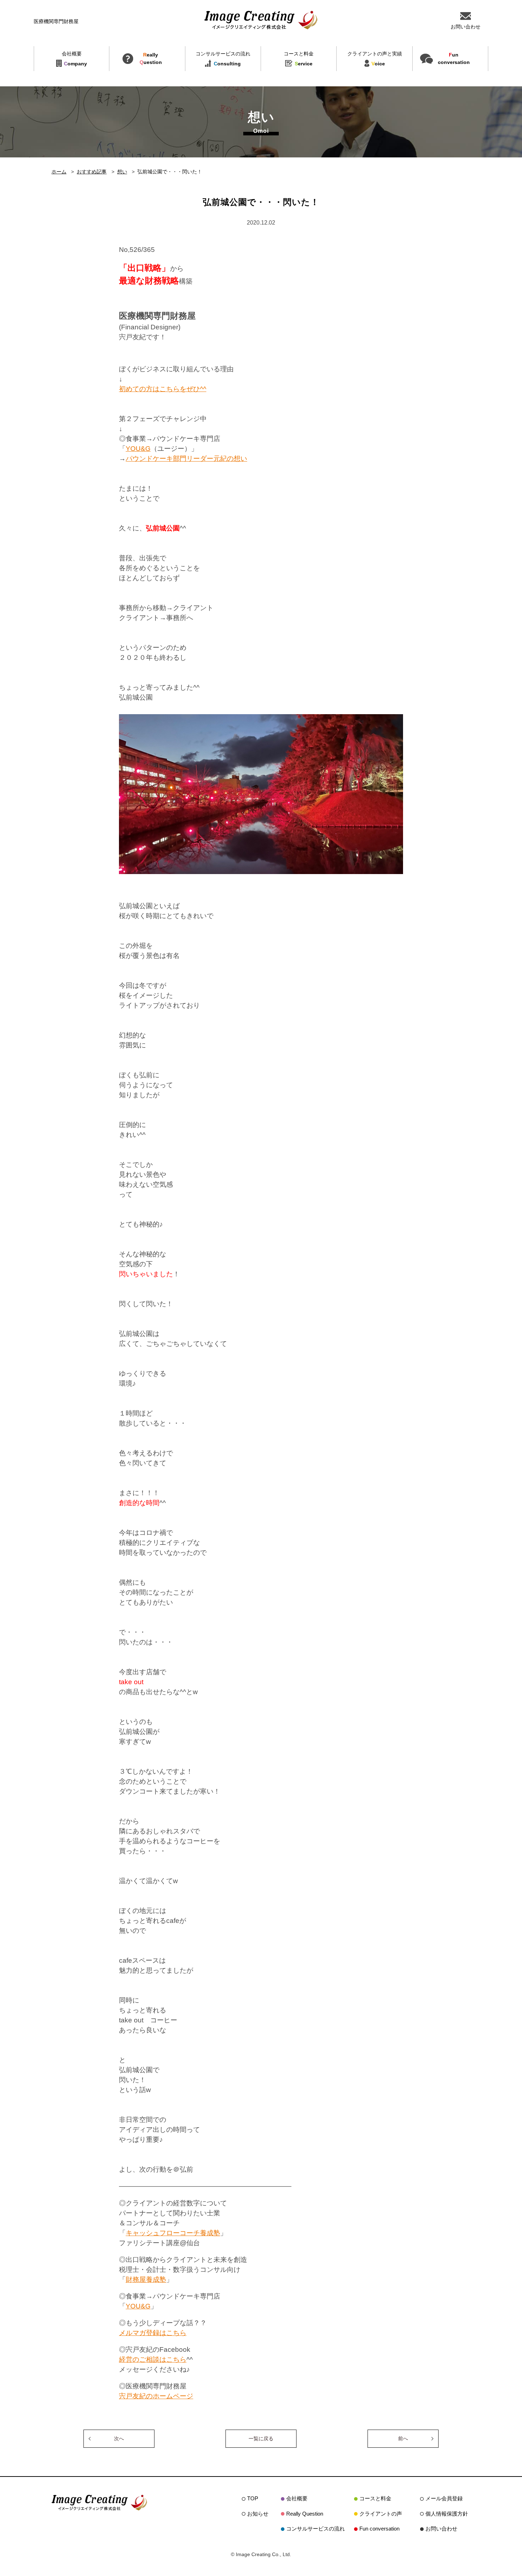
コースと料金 (375, 2498)
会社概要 (297, 2498)
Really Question (305, 2514)
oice (375, 59)
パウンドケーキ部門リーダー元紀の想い (186, 459)
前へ (403, 2438)
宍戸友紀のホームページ (156, 2396)
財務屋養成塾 (146, 2279)
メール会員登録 (444, 2498)
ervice (299, 59)
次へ (119, 2438)
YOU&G (138, 449)
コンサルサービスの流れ (316, 2529)
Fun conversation (379, 2529)
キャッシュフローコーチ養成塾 (173, 2233)
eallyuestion (151, 58)
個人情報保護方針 (447, 2514)
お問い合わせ (441, 2529)
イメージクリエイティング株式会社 (261, 20)
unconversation (454, 58)
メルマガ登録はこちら (153, 2333)
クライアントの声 (381, 2514)
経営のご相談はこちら (153, 2359)
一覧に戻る (261, 2438)
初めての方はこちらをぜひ (159, 389)
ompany (75, 59)
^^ (203, 389)
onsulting (223, 59)
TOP (253, 2498)
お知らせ (258, 2514)
